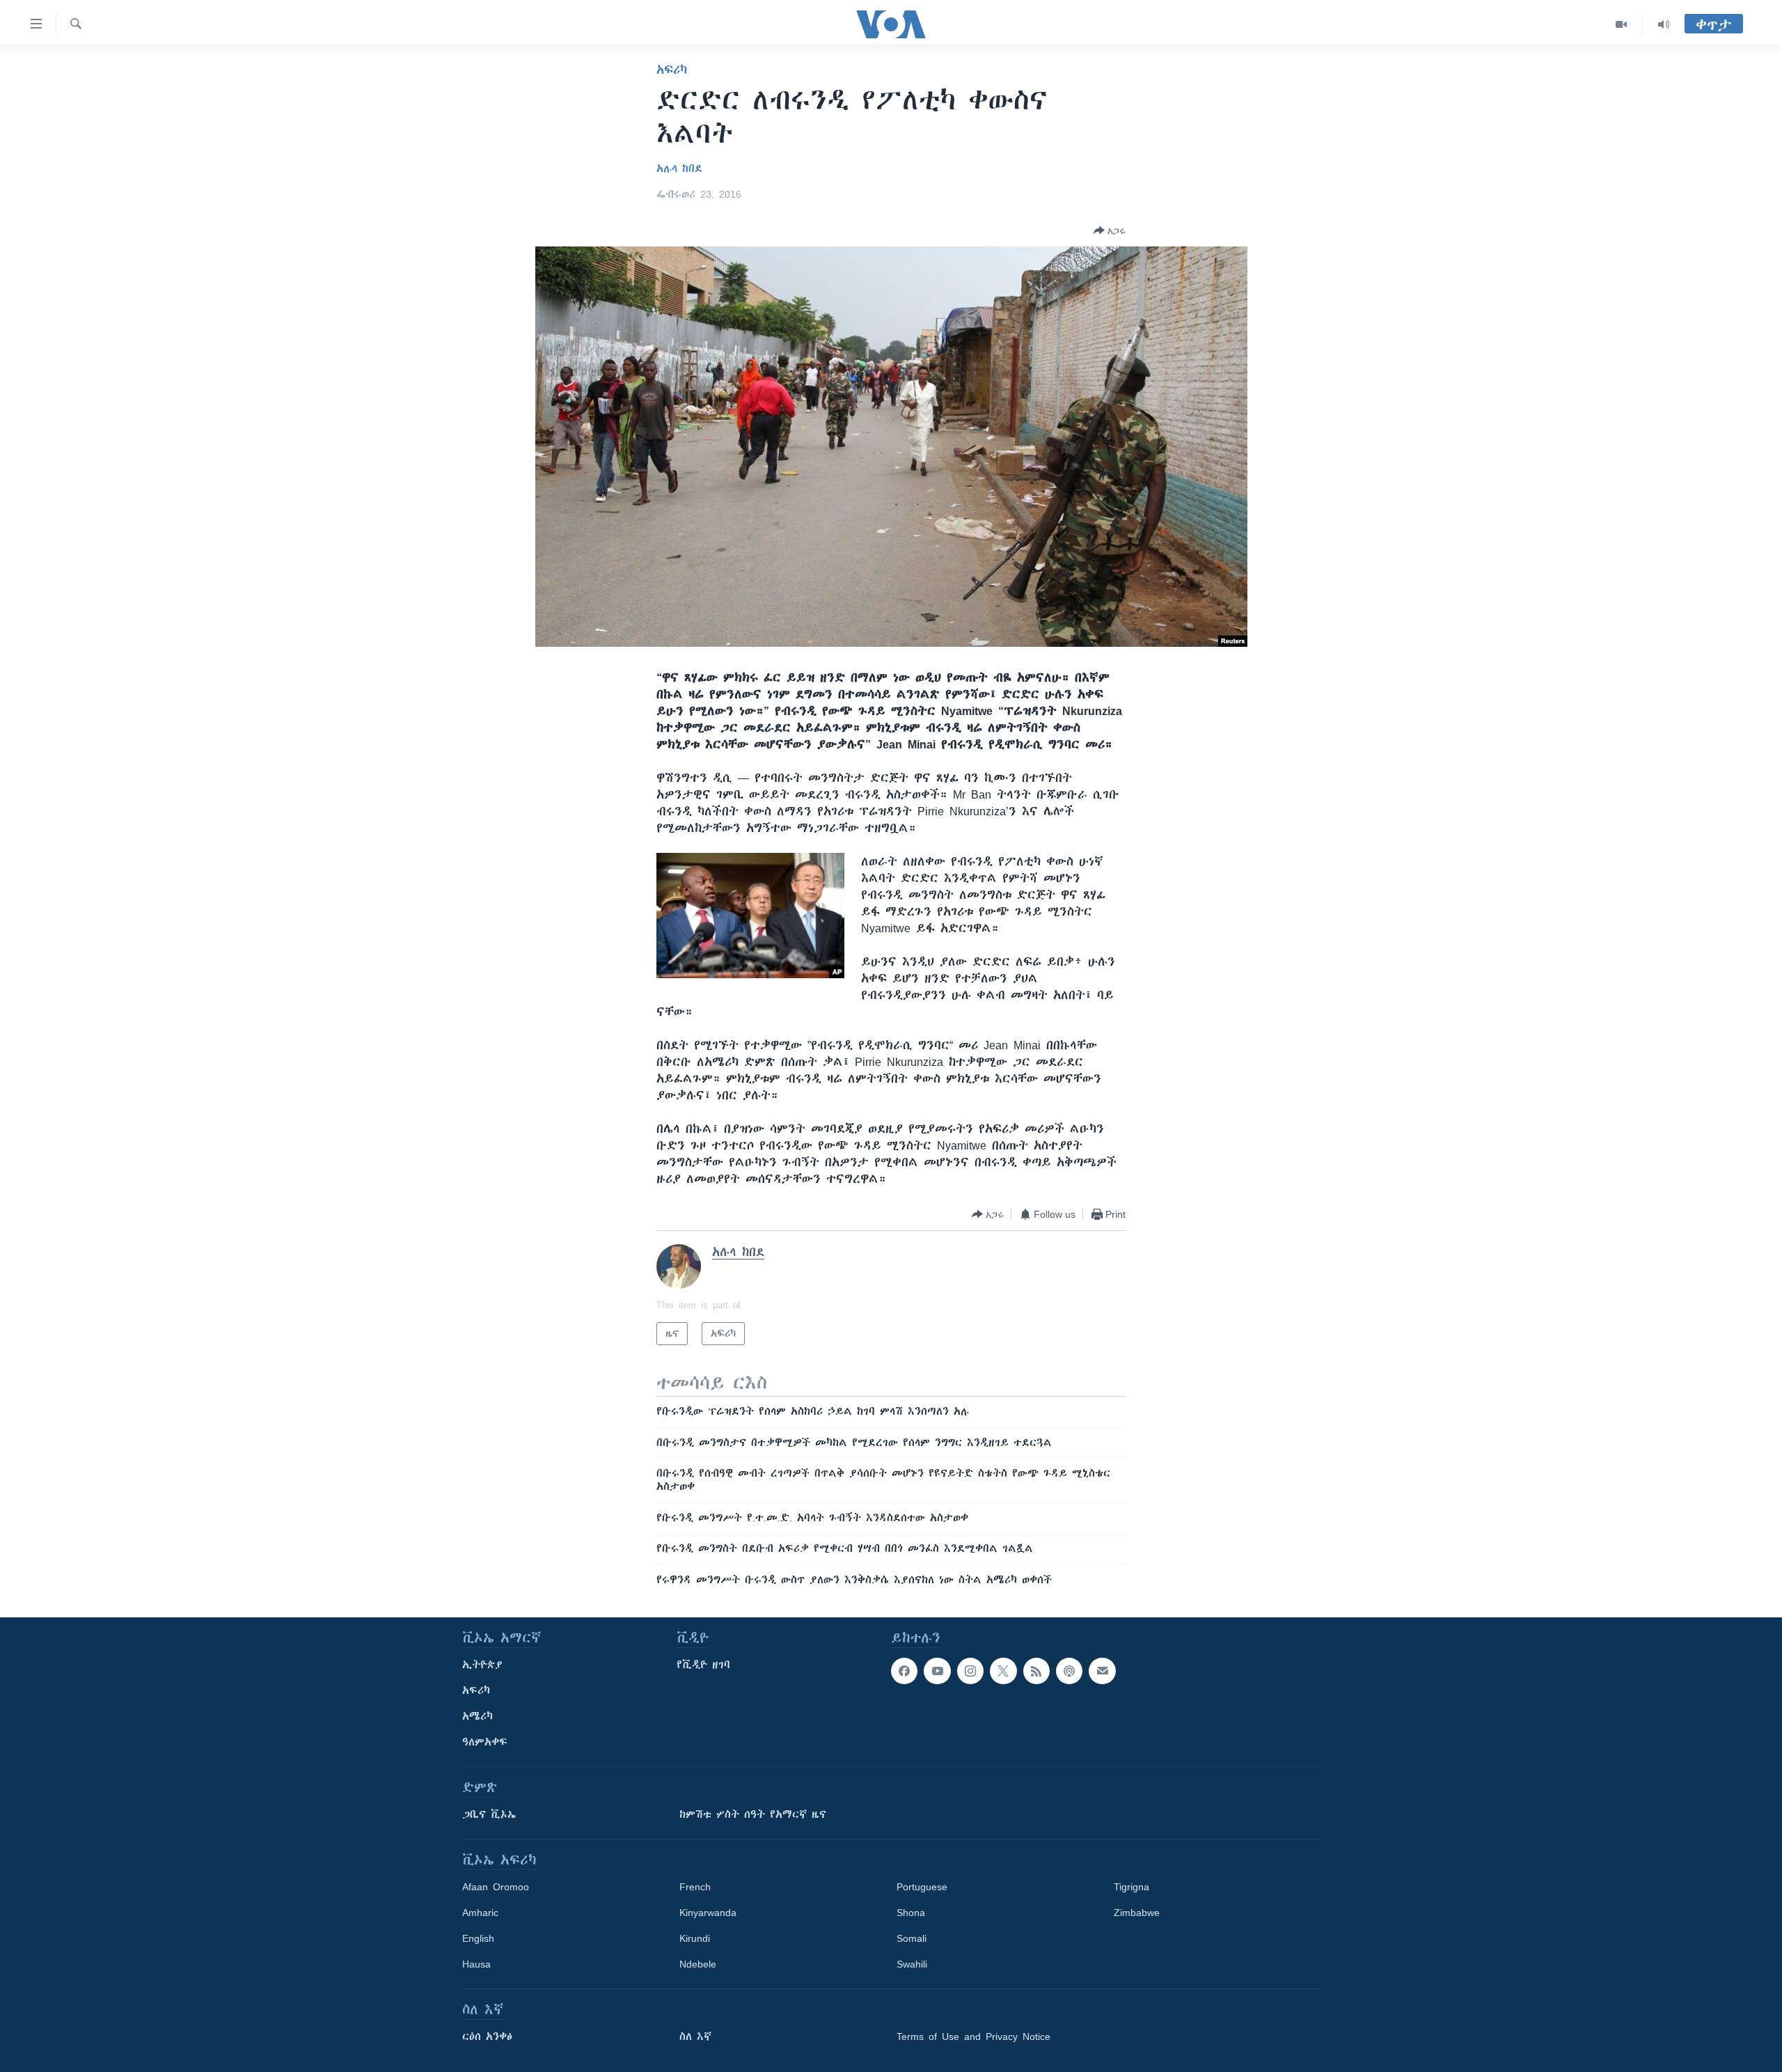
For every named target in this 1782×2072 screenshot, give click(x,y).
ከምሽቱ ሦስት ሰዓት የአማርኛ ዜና (753, 1814)
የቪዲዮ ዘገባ (703, 1665)
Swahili (912, 1964)
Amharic (480, 1913)
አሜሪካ (478, 1716)
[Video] (1622, 24)
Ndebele (698, 1964)
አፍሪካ (672, 70)
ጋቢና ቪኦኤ (489, 1814)
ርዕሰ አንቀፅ (487, 2036)
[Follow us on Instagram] (970, 1671)
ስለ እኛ (695, 2036)
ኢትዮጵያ (482, 1665)
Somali (912, 1938)
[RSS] (1036, 1671)
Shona (911, 1913)
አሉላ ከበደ (679, 168)
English (478, 1938)
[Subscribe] (1102, 1671)
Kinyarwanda (708, 1913)
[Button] (1110, 230)
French (695, 1887)
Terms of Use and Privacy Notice (973, 2036)
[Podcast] (1069, 1671)
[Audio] (1664, 24)
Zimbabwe (1137, 1913)
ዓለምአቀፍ (485, 1742)
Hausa (476, 1964)
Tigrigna (1132, 1887)
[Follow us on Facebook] (904, 1671)
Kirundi (695, 1938)
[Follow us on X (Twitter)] (1003, 1671)
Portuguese (922, 1887)
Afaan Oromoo (496, 1887)
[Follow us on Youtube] (937, 1671)
